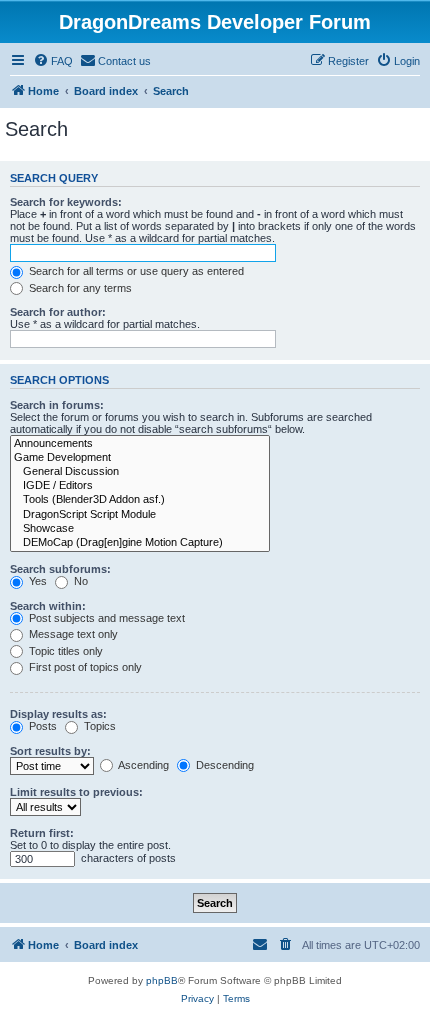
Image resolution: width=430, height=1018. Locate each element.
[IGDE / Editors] (140, 486)
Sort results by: (50, 751)
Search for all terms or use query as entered (135, 271)
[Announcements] (140, 444)
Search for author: (58, 312)
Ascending (142, 765)
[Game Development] (140, 458)
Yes (36, 581)
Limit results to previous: (76, 792)
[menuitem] (53, 61)
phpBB (162, 980)
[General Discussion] (140, 472)
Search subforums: (60, 569)
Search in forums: (57, 405)
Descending (223, 765)
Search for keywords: (66, 202)
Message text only (72, 634)
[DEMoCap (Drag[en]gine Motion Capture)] (140, 543)
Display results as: (58, 714)
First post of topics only (84, 667)
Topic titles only (64, 651)
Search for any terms (79, 288)
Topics (98, 726)
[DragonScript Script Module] (140, 515)
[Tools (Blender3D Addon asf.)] (140, 500)
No (79, 581)
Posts (41, 726)
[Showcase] (140, 529)
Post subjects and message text (105, 618)
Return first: (42, 833)
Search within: (48, 606)
